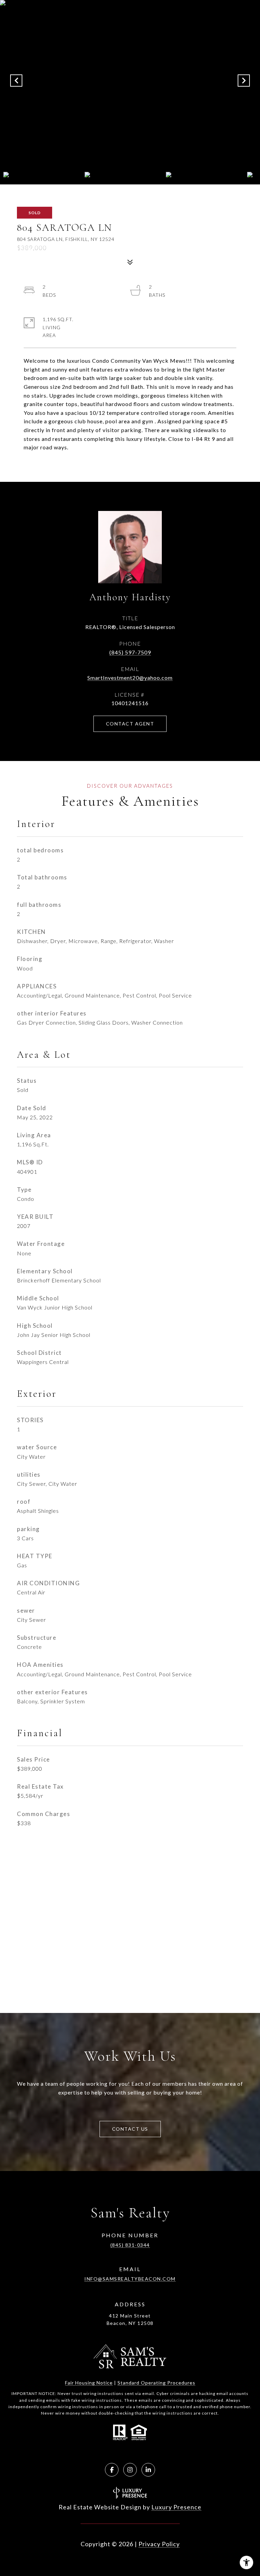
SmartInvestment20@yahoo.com (130, 678)
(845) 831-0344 (130, 2245)
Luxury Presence (176, 2507)
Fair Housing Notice (89, 2383)
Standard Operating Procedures (156, 2383)
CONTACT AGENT (130, 724)
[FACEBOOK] (112, 2470)
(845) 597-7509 (130, 652)
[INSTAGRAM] (130, 2470)
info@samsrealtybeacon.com (130, 2279)
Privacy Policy (159, 2544)
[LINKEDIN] (148, 2470)
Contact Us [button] (130, 2129)
